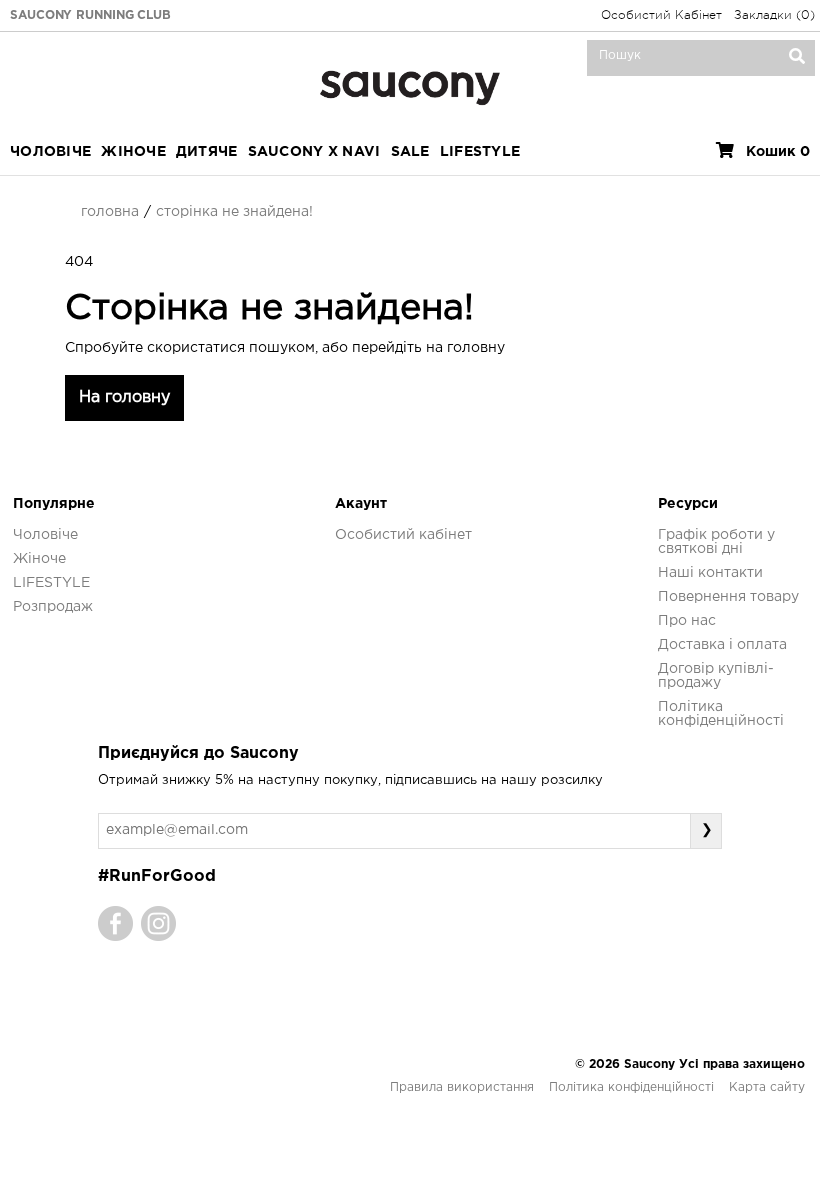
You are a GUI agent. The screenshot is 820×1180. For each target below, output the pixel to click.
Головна (110, 212)
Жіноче (133, 152)
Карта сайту (767, 1087)
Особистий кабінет (403, 535)
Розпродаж (53, 607)
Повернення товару (728, 597)
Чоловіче (50, 152)
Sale (410, 152)
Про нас (687, 621)
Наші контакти (710, 573)
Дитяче (207, 152)
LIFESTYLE (480, 152)
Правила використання (462, 1087)
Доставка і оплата (722, 645)
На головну (124, 397)
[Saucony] (410, 85)
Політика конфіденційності (631, 1087)
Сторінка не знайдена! (234, 212)
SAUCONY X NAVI (314, 152)
